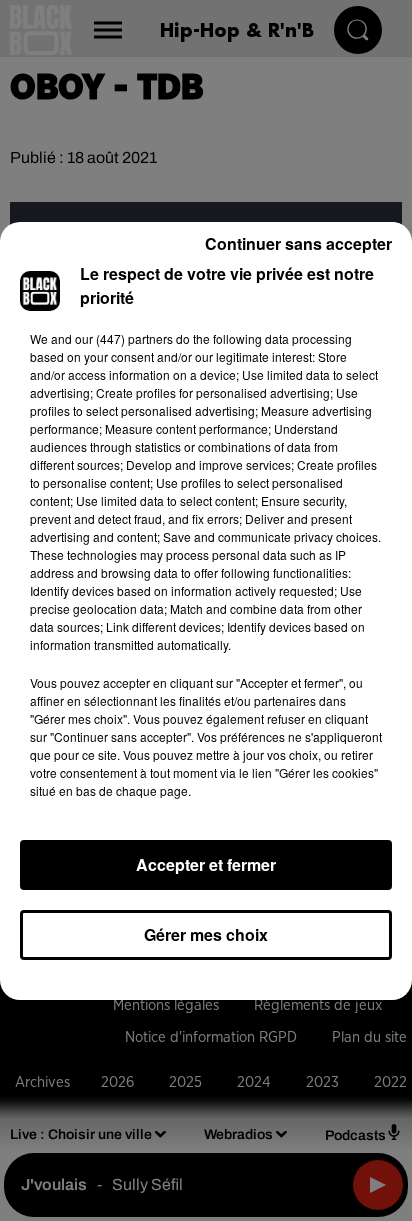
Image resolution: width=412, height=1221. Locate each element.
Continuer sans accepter (298, 243)
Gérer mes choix (206, 934)
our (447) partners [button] (124, 338)
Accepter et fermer (206, 864)
